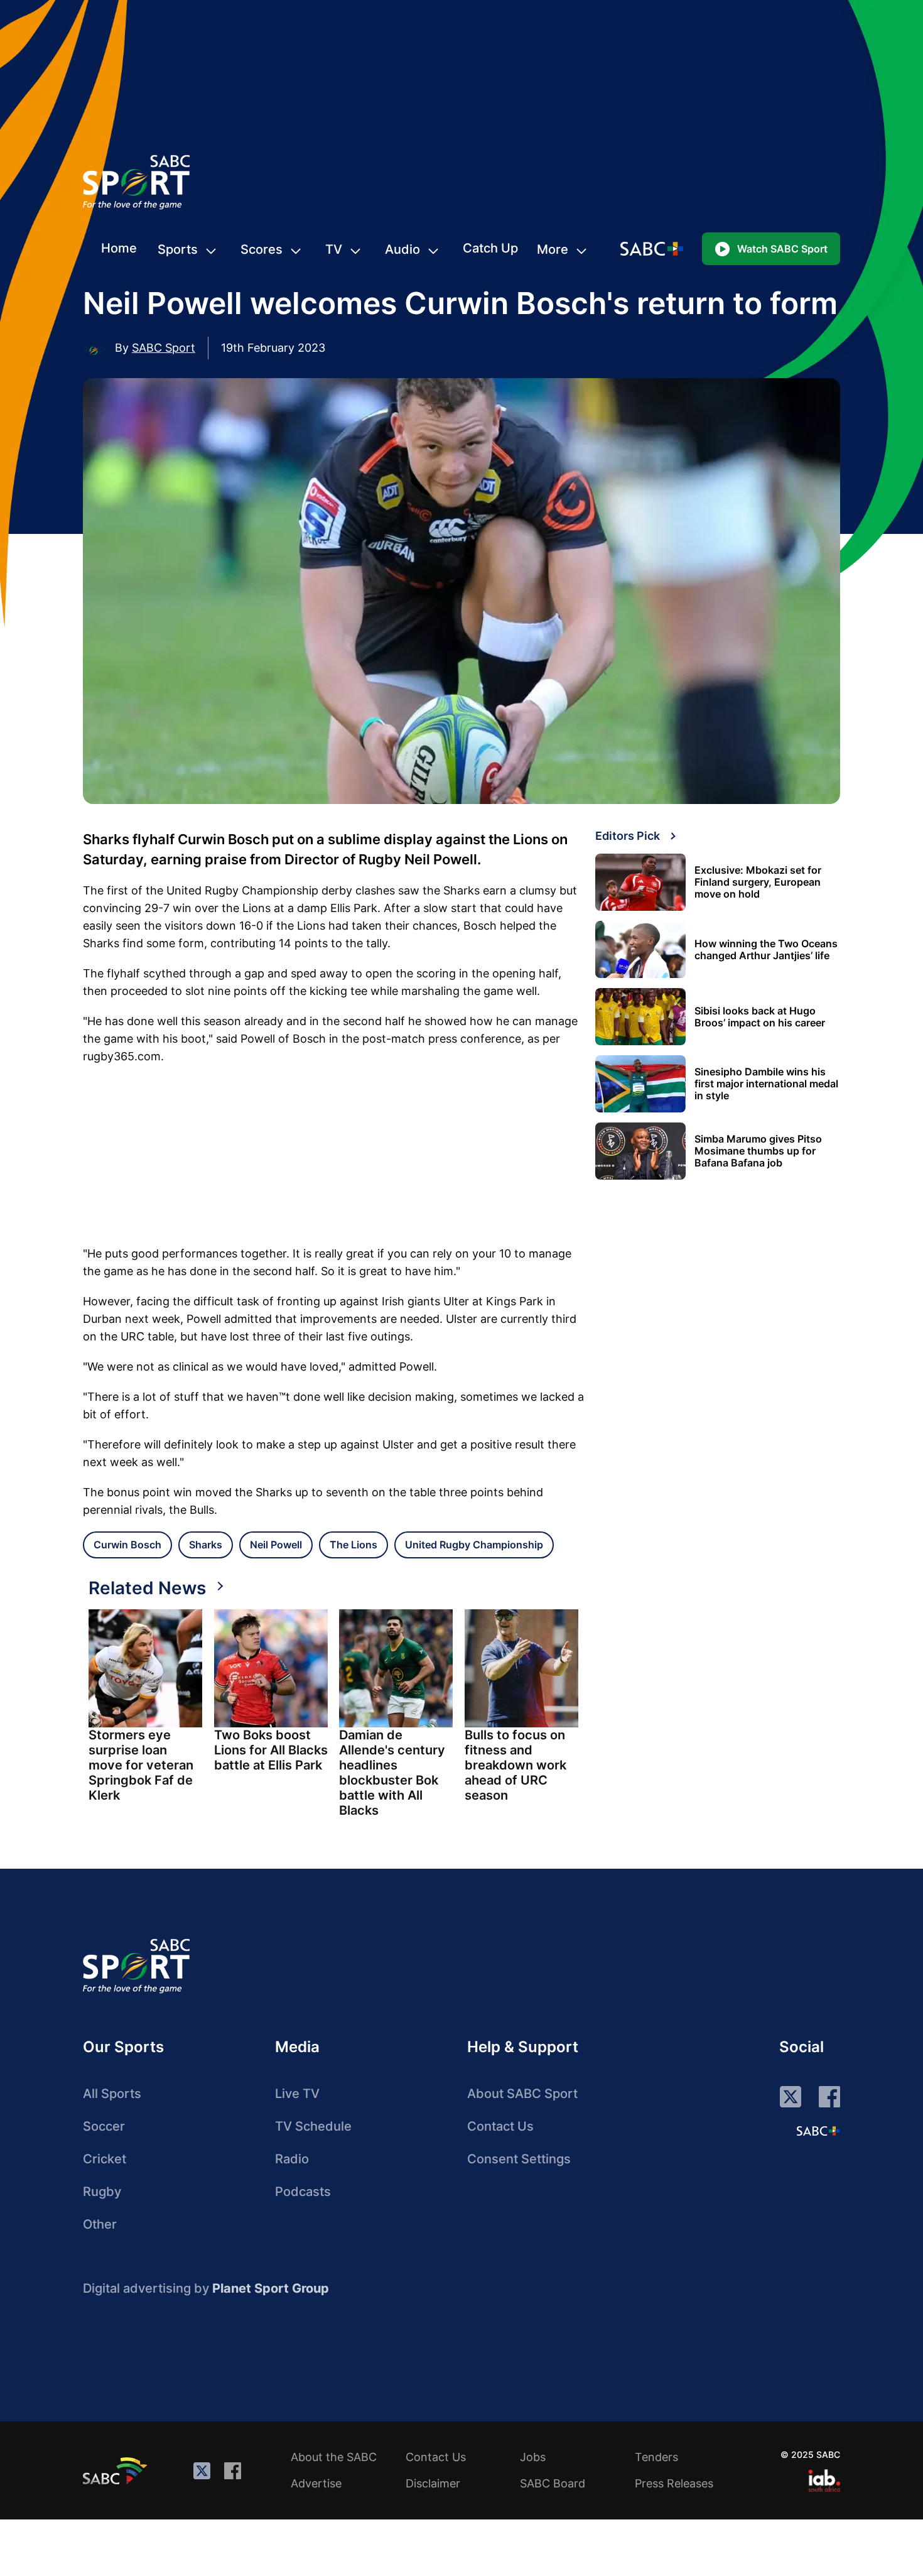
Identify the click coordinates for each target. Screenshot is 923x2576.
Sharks (206, 1545)
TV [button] (334, 249)
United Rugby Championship (474, 1545)
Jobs (533, 2457)
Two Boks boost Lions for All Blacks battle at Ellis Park (271, 1750)
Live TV (297, 2094)
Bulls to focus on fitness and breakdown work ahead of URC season (515, 1765)
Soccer (104, 2126)
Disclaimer (433, 2483)
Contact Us (500, 2126)
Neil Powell (276, 1545)
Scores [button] (262, 249)
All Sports (112, 2094)
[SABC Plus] (818, 2131)
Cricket (105, 2159)
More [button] (553, 249)
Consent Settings (519, 2159)
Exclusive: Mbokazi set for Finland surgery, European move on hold (758, 882)
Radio (292, 2159)
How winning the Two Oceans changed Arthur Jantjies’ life (766, 950)
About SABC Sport (522, 2094)
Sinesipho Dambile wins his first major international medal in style (766, 1084)
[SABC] (117, 2470)
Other (100, 2224)
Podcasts (303, 2192)
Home (119, 248)
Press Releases (674, 2483)
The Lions (354, 1545)
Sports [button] (178, 249)
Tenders (656, 2457)
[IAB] (824, 2481)
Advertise (316, 2483)
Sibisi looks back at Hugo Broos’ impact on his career (760, 1017)
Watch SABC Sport (782, 249)
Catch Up (490, 248)
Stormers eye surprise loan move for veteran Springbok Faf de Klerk (141, 1765)
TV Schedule (313, 2126)
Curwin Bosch (127, 1545)
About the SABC (334, 2457)
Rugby (102, 2192)
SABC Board (553, 2483)
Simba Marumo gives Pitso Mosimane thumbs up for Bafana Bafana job (758, 1151)
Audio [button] (402, 249)
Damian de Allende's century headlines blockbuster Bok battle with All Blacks (392, 1773)
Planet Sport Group (271, 2288)
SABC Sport (164, 348)
